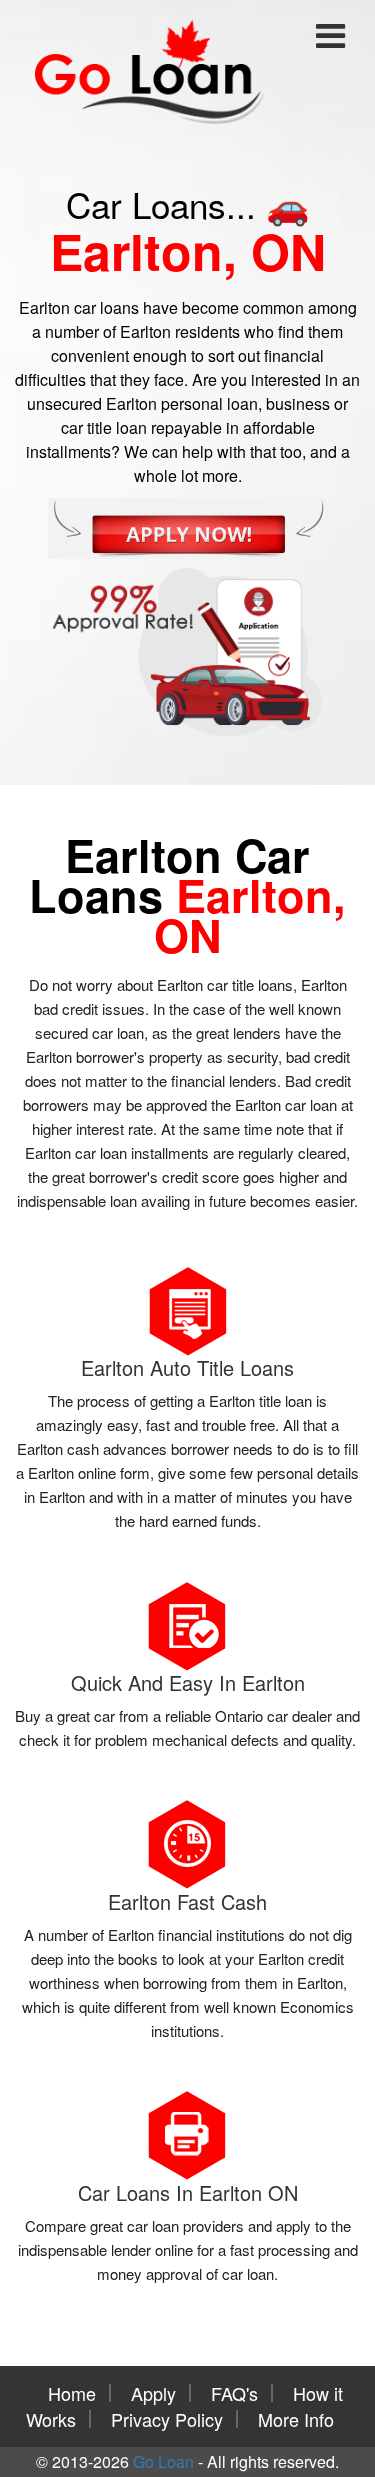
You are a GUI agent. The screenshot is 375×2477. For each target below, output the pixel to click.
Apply (153, 2393)
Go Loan (163, 2461)
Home (72, 2393)
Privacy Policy (167, 2419)
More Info (296, 2419)
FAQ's (234, 2393)
